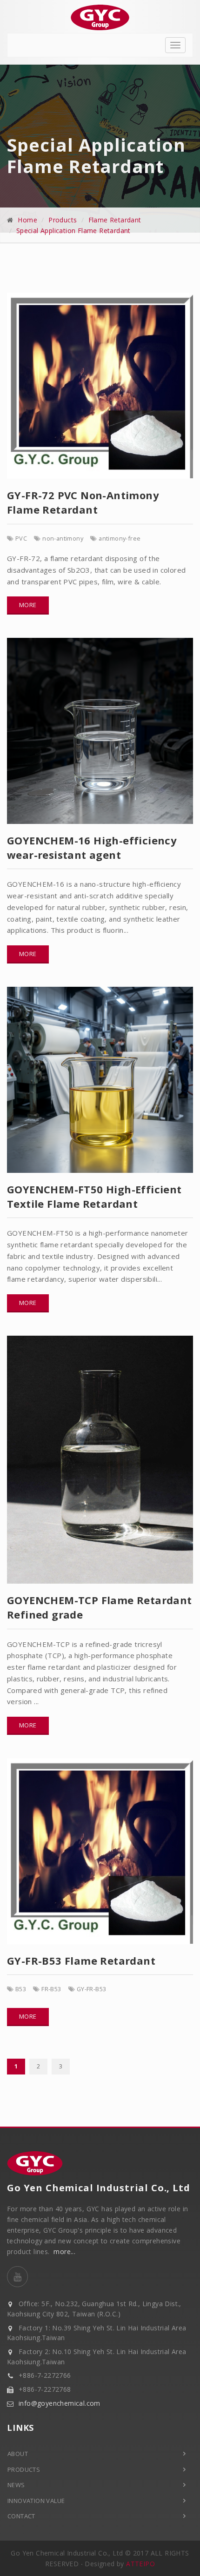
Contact (21, 2516)
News (16, 2485)
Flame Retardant (115, 220)
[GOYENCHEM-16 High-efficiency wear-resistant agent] (97, 731)
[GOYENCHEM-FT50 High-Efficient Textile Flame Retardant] (97, 1080)
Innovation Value (36, 2501)
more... (64, 2251)
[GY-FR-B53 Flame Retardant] (97, 1851)
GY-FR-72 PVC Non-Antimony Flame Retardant (83, 502)
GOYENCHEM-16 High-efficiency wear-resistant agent (92, 847)
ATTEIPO (140, 2564)
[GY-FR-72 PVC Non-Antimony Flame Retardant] (97, 386)
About (18, 2454)
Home (27, 220)
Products (63, 220)
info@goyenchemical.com (60, 2403)
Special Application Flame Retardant (73, 231)
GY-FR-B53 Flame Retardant (81, 1960)
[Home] (100, 17)
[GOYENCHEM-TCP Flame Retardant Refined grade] (97, 1460)
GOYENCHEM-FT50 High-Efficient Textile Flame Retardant (94, 1196)
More (28, 605)
